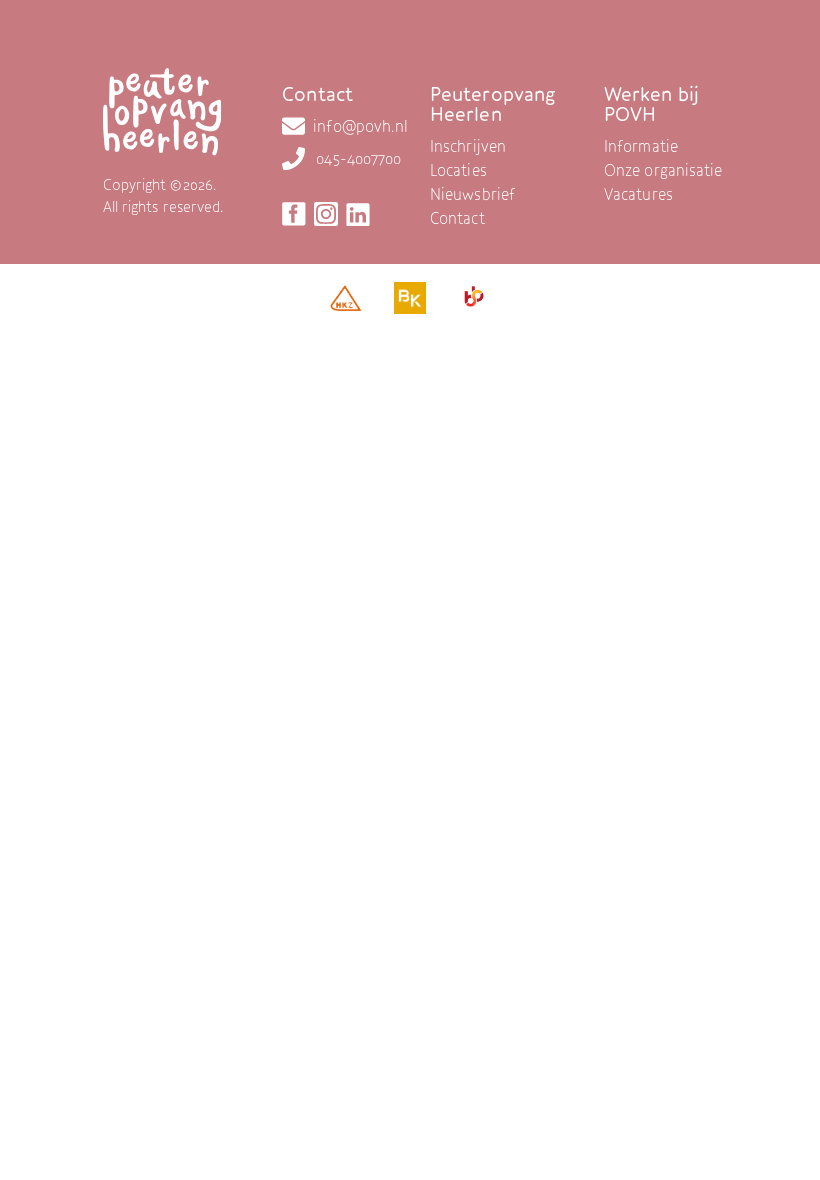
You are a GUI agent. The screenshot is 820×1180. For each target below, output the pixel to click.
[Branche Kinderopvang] (410, 302)
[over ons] (471, 56)
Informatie (641, 146)
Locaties (458, 170)
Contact (457, 218)
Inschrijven (468, 146)
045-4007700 (358, 158)
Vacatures (638, 194)
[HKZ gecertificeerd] (346, 302)
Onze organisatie (663, 170)
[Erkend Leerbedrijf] (474, 301)
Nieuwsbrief (472, 194)
